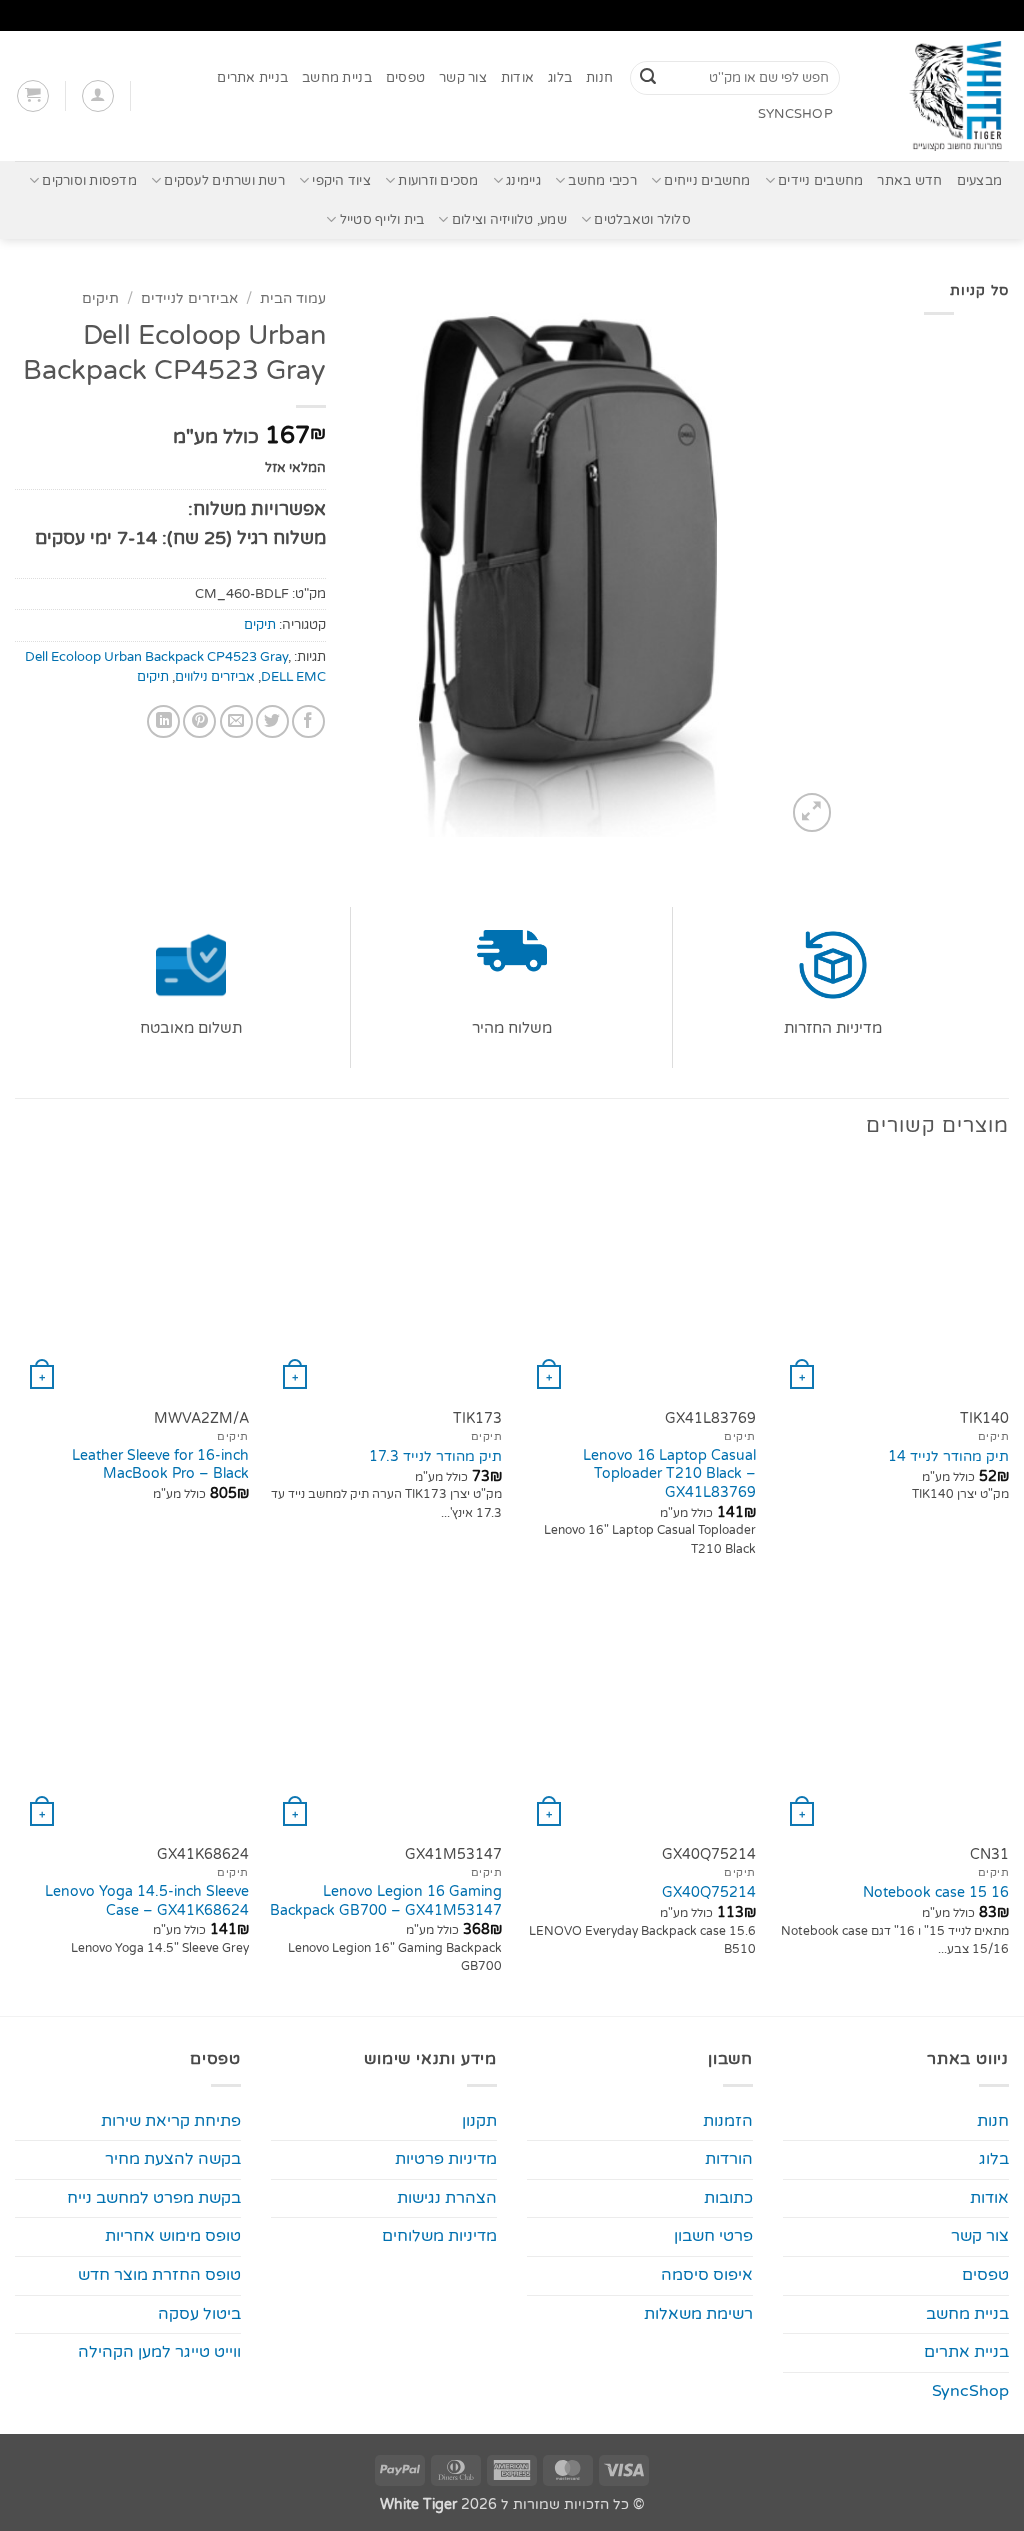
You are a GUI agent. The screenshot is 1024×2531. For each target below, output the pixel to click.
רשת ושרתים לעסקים (224, 181)
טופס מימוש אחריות (173, 2236)
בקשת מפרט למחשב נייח (154, 2198)
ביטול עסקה (199, 2314)
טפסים (405, 78)
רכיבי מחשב (602, 181)
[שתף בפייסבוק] (308, 721)
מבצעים (980, 181)
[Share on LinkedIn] (163, 721)
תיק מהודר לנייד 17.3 (435, 1456)
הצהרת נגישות (447, 2198)
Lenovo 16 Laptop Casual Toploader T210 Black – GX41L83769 (669, 1474)
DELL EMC (293, 677)
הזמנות (728, 2121)
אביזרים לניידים (189, 299)
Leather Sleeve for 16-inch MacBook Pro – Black (160, 1465)
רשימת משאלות (698, 2314)
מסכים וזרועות (438, 181)
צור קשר (463, 78)
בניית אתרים (252, 78)
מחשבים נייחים (707, 181)
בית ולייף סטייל (382, 220)
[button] (98, 96)
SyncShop (795, 114)
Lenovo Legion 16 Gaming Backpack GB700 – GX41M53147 (386, 1901)
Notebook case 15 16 (936, 1892)
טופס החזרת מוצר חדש (159, 2275)
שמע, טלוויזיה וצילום (509, 220)
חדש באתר (909, 181)
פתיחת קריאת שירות (171, 2121)
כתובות (728, 2198)
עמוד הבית (293, 299)
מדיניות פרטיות (446, 2159)
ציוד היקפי (341, 181)
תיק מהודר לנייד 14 (948, 1456)
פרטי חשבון (713, 2236)
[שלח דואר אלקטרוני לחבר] (236, 721)
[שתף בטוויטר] (272, 721)
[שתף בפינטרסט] (199, 721)
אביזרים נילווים (215, 677)
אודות (517, 78)
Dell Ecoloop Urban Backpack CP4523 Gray (156, 657)
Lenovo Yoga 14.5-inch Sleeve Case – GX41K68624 (147, 1901)
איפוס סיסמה (707, 2275)
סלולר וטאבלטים (642, 220)
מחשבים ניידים (820, 181)
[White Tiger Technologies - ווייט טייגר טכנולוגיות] (939, 96)
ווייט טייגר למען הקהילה (159, 2352)
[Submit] (648, 78)
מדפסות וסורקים (89, 181)
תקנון (479, 2121)
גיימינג (523, 181)
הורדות (729, 2159)
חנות (599, 78)
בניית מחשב (337, 78)
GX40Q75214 (709, 1892)
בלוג (560, 78)
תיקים (100, 299)
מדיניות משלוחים (439, 2236)
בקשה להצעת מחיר (173, 2159)
